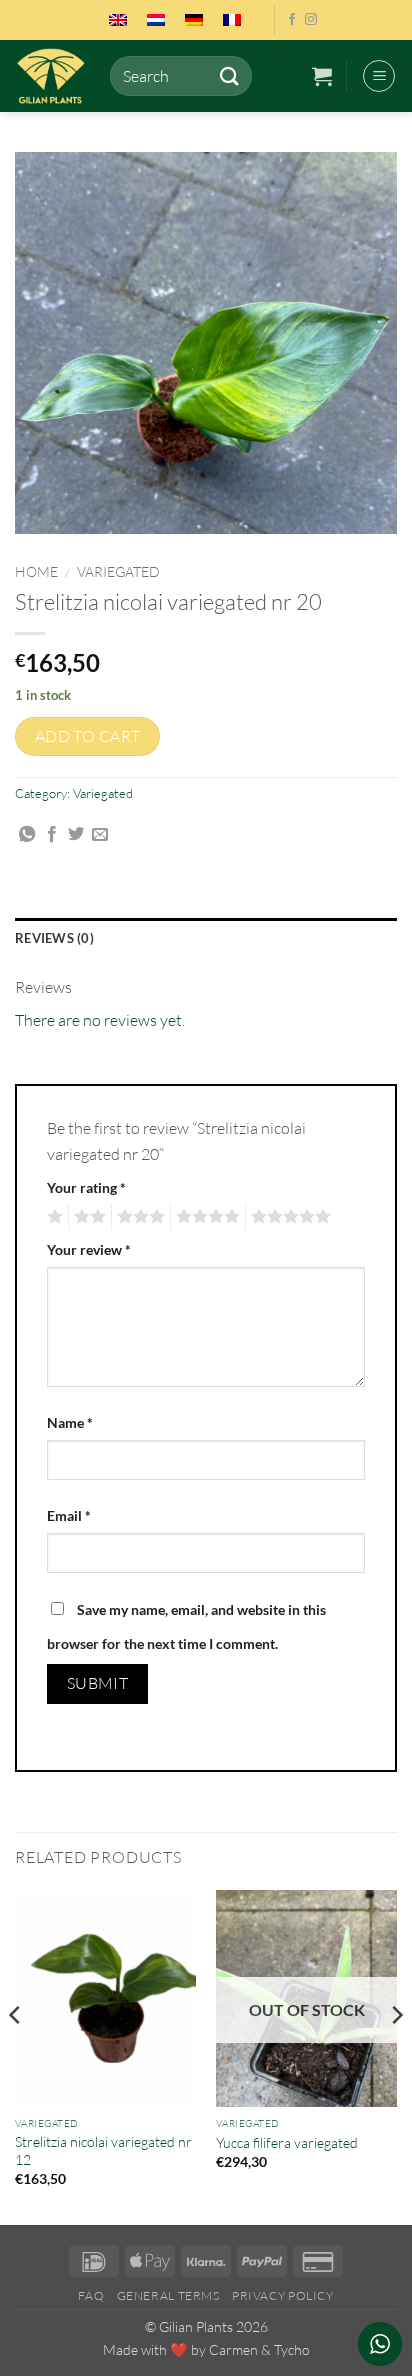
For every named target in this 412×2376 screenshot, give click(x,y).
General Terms (168, 2295)
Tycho (292, 2349)
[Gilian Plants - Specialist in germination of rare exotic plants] (55, 76)
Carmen (233, 2349)
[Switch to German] (194, 20)
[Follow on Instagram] (311, 20)
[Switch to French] (232, 20)
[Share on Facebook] (52, 835)
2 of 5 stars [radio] (87, 1217)
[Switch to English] (118, 20)
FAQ (91, 2295)
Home (36, 571)
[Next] (396, 2055)
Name (70, 1422)
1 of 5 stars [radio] (52, 1217)
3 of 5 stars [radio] (138, 1217)
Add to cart (88, 736)
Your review (89, 1249)
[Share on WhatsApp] (27, 835)
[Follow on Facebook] (292, 20)
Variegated (118, 571)
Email (69, 1515)
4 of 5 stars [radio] (205, 1217)
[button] (322, 76)
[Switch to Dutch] (156, 20)
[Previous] (16, 2055)
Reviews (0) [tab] (54, 938)
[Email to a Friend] (100, 835)
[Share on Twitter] (76, 835)
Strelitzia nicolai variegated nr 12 (103, 2150)
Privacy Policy (283, 2295)
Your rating (86, 1187)
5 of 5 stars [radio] (288, 1217)
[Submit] (229, 75)
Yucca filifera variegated (287, 2142)
